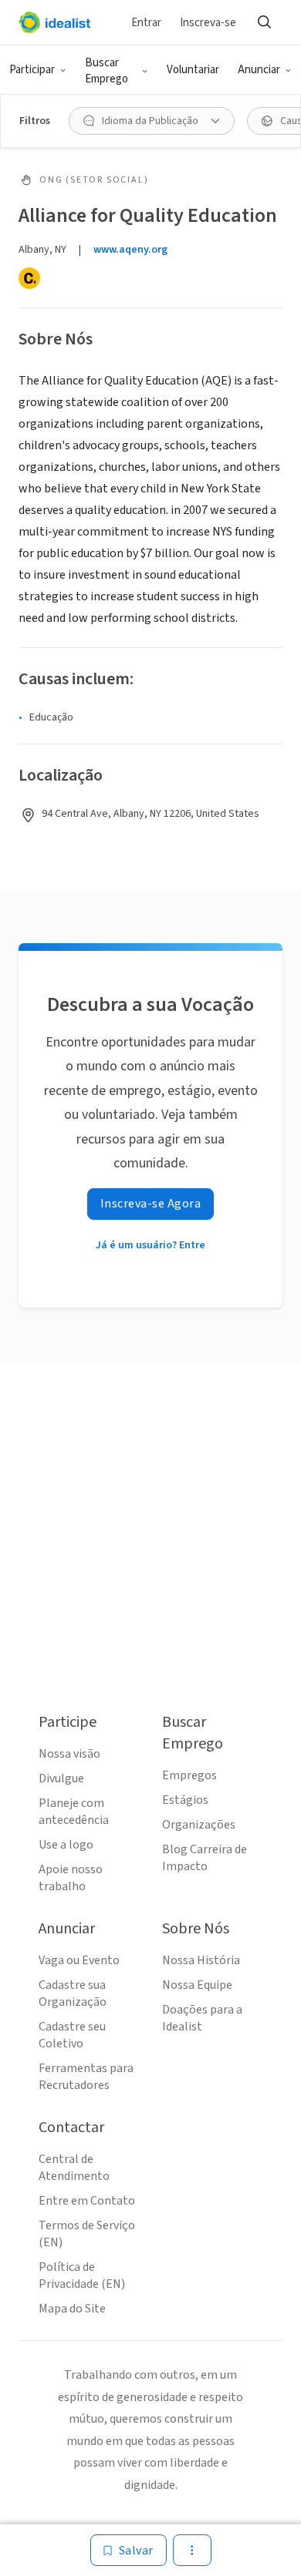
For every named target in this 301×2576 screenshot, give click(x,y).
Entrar (146, 23)
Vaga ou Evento (79, 1960)
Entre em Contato (87, 2201)
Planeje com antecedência (74, 1812)
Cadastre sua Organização (73, 1993)
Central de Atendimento (74, 2168)
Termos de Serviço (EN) (87, 2234)
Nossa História (201, 1960)
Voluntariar (193, 70)
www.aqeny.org (130, 250)
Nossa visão (69, 1754)
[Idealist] (54, 22)
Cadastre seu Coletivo (72, 2035)
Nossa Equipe (197, 1985)
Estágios (185, 1800)
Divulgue (61, 1778)
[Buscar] (264, 22)
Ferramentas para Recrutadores (86, 2077)
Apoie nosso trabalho (71, 1878)
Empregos (189, 1775)
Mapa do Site (72, 2309)
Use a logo (66, 1845)
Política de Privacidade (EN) (82, 2275)
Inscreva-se (208, 23)
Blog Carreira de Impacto (205, 1858)
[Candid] (29, 278)
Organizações (199, 1825)
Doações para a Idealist (202, 2018)
